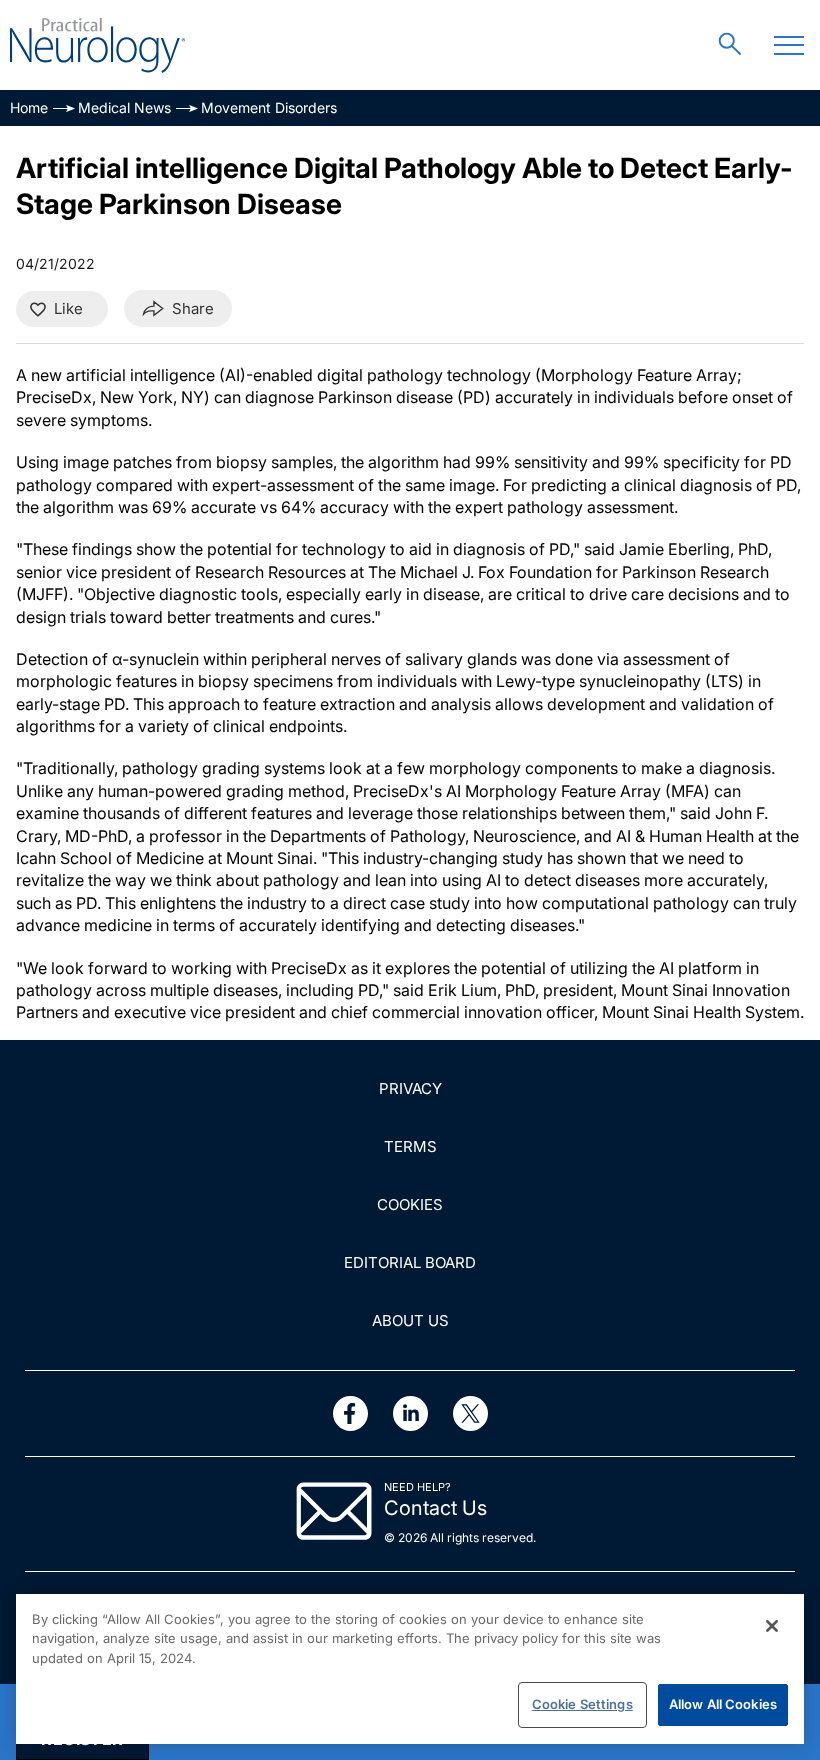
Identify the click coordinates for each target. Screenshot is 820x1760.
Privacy (410, 1088)
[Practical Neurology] (97, 45)
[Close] (772, 1626)
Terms (410, 1146)
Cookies (410, 1204)
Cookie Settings (582, 1704)
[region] (410, 1669)
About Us (410, 1320)
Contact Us (435, 1508)
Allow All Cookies (723, 1704)
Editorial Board (410, 1262)
